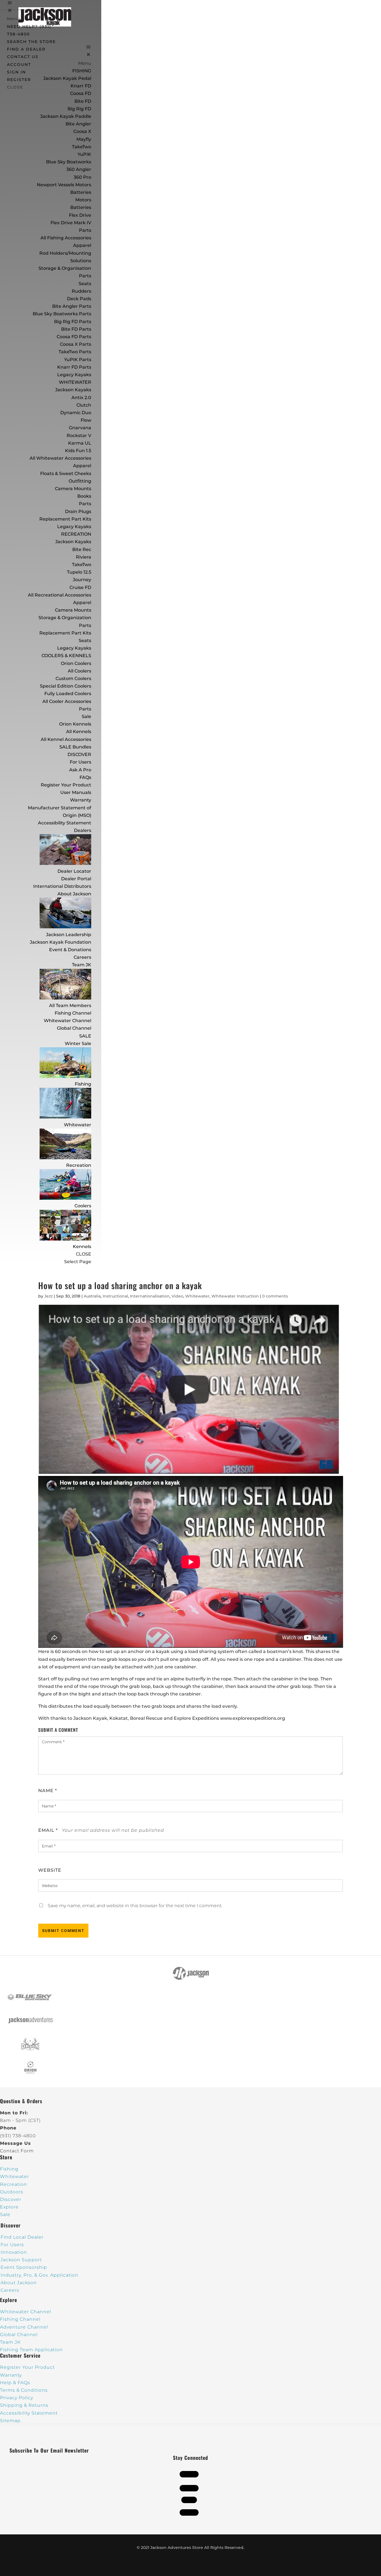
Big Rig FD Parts (73, 322)
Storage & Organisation (65, 268)
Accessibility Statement (65, 823)
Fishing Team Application (31, 2350)
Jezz (49, 1296)
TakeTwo (82, 147)
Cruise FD (80, 587)
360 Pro (82, 177)
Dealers (83, 830)
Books (84, 496)
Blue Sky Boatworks (69, 162)
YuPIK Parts (78, 360)
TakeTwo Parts (75, 352)
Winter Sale (78, 1043)
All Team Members (70, 1006)
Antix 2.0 (81, 398)
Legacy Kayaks (74, 375)
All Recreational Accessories (60, 595)
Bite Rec (82, 549)
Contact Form (17, 2151)
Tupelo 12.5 (79, 572)
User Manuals (76, 792)
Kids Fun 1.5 (78, 451)
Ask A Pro (80, 770)
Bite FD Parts (76, 329)
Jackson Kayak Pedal (67, 78)
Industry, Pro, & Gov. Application (39, 2275)
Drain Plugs (78, 511)
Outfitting (80, 481)
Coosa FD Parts (74, 337)
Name (48, 1791)
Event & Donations (70, 950)
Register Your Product (66, 785)
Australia (92, 1296)
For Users (80, 762)
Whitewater (78, 1125)
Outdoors (12, 2192)
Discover (11, 2199)
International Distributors (62, 886)
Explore (9, 2207)
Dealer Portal (76, 879)
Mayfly (84, 139)
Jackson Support (21, 2260)
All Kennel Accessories (66, 739)
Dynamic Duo (76, 413)
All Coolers (79, 671)
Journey (82, 580)
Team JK (82, 965)
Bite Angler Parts (72, 306)
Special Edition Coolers (66, 686)
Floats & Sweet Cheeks (66, 474)
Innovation (14, 2252)
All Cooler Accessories (67, 701)
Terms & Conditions (24, 2390)
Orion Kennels (75, 724)
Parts (85, 230)
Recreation (79, 1165)
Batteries (81, 207)
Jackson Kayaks (73, 390)
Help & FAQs (15, 2383)
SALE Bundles (75, 747)
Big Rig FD (79, 109)
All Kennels (79, 732)
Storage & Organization (65, 618)
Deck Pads (79, 299)
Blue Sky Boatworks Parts (62, 314)
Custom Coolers (73, 678)
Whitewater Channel (67, 1021)
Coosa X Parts (76, 344)
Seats (85, 284)
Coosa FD (81, 93)
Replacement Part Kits (65, 519)
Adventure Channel (24, 2327)
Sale (86, 716)
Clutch (84, 405)
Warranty (81, 800)
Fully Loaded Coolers (68, 694)
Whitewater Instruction (235, 1296)
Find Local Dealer (22, 2237)
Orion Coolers (76, 663)
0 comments (275, 1296)
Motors (83, 200)
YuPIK (84, 154)
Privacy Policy (17, 2398)
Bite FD (83, 101)
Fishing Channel (73, 1013)
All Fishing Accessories (66, 238)
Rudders (81, 291)
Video (177, 1296)
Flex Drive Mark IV (71, 223)
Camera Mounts (73, 489)
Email (48, 1830)
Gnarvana (80, 428)
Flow (86, 420)
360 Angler (79, 169)
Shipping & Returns (24, 2405)
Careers (82, 957)
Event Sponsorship (24, 2267)
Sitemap (10, 2421)
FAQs (85, 777)
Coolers (83, 1206)
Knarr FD (81, 86)
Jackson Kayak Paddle (66, 116)
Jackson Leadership (69, 935)
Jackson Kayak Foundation (61, 942)
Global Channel (74, 1028)
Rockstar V (79, 436)
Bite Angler (78, 124)
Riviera (84, 557)
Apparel (82, 245)
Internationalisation (150, 1296)
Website (50, 1870)
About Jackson (74, 894)
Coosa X (82, 131)
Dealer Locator (74, 871)
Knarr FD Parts (74, 367)
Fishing (83, 1084)
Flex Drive (80, 215)
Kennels (82, 1247)
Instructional (115, 1296)
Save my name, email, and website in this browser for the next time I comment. (135, 1906)
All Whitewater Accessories (60, 458)
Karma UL (80, 443)
